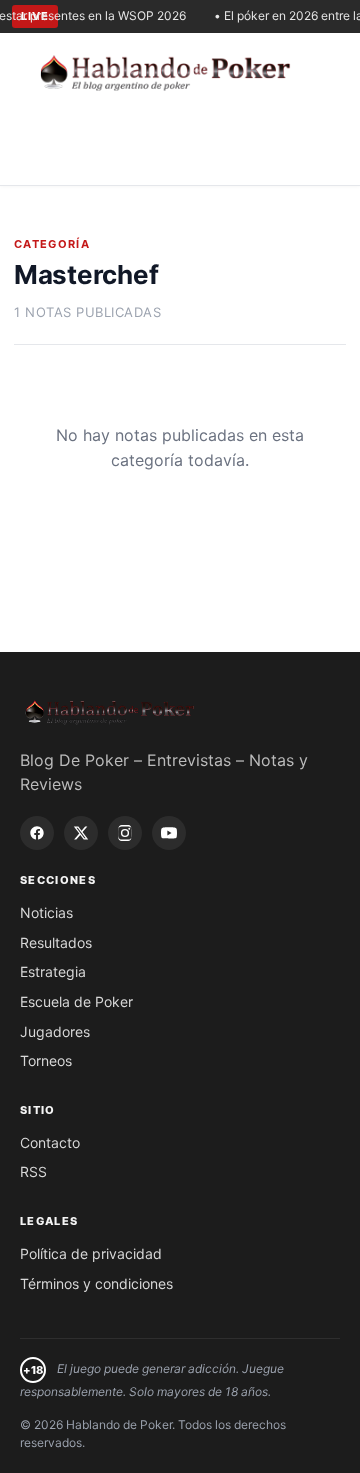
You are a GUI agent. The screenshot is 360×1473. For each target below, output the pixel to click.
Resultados (56, 942)
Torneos (46, 1060)
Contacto (50, 1142)
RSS (33, 1171)
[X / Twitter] (81, 833)
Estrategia (53, 971)
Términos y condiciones (96, 1283)
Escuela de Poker (76, 1001)
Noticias (46, 912)
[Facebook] (37, 833)
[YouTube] (169, 833)
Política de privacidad (91, 1253)
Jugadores (55, 1031)
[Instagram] (125, 833)
